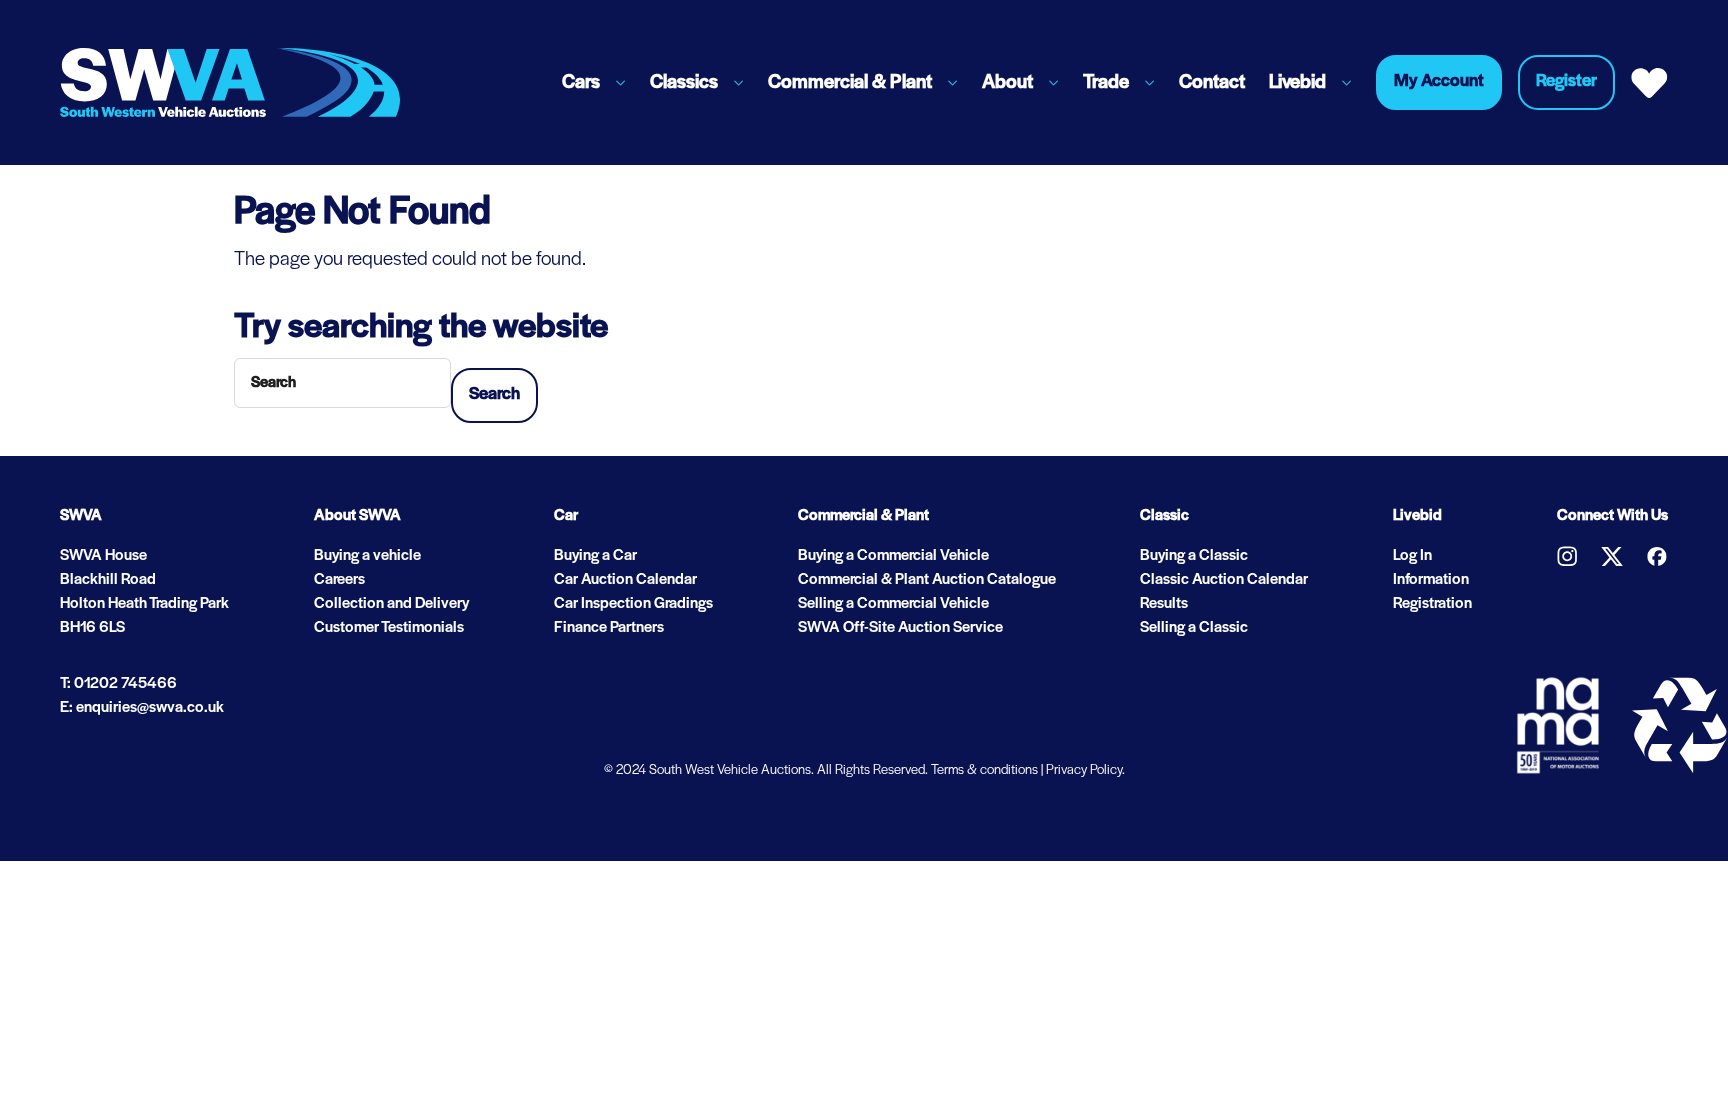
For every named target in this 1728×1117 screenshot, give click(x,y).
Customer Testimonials (389, 628)
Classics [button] (684, 83)
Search (494, 395)
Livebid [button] (1297, 83)
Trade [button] (1106, 83)
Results (1164, 604)
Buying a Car (595, 556)
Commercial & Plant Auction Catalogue (927, 580)
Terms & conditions (984, 770)
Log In (1412, 556)
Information (1431, 580)
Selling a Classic (1194, 628)
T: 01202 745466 (118, 684)
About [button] (1007, 83)
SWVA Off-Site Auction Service (900, 628)
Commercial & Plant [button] (850, 83)
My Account (1439, 82)
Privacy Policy (1084, 770)
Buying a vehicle (367, 556)
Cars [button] (581, 83)
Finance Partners (609, 628)
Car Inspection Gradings (633, 604)
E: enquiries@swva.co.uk (142, 708)
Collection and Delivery (391, 604)
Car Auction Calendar (625, 580)
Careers (339, 580)
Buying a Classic (1194, 556)
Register (1566, 82)
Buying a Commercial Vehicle (893, 556)
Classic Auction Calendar (1224, 580)
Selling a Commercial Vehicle (893, 604)
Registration (1432, 604)
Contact (1212, 83)
